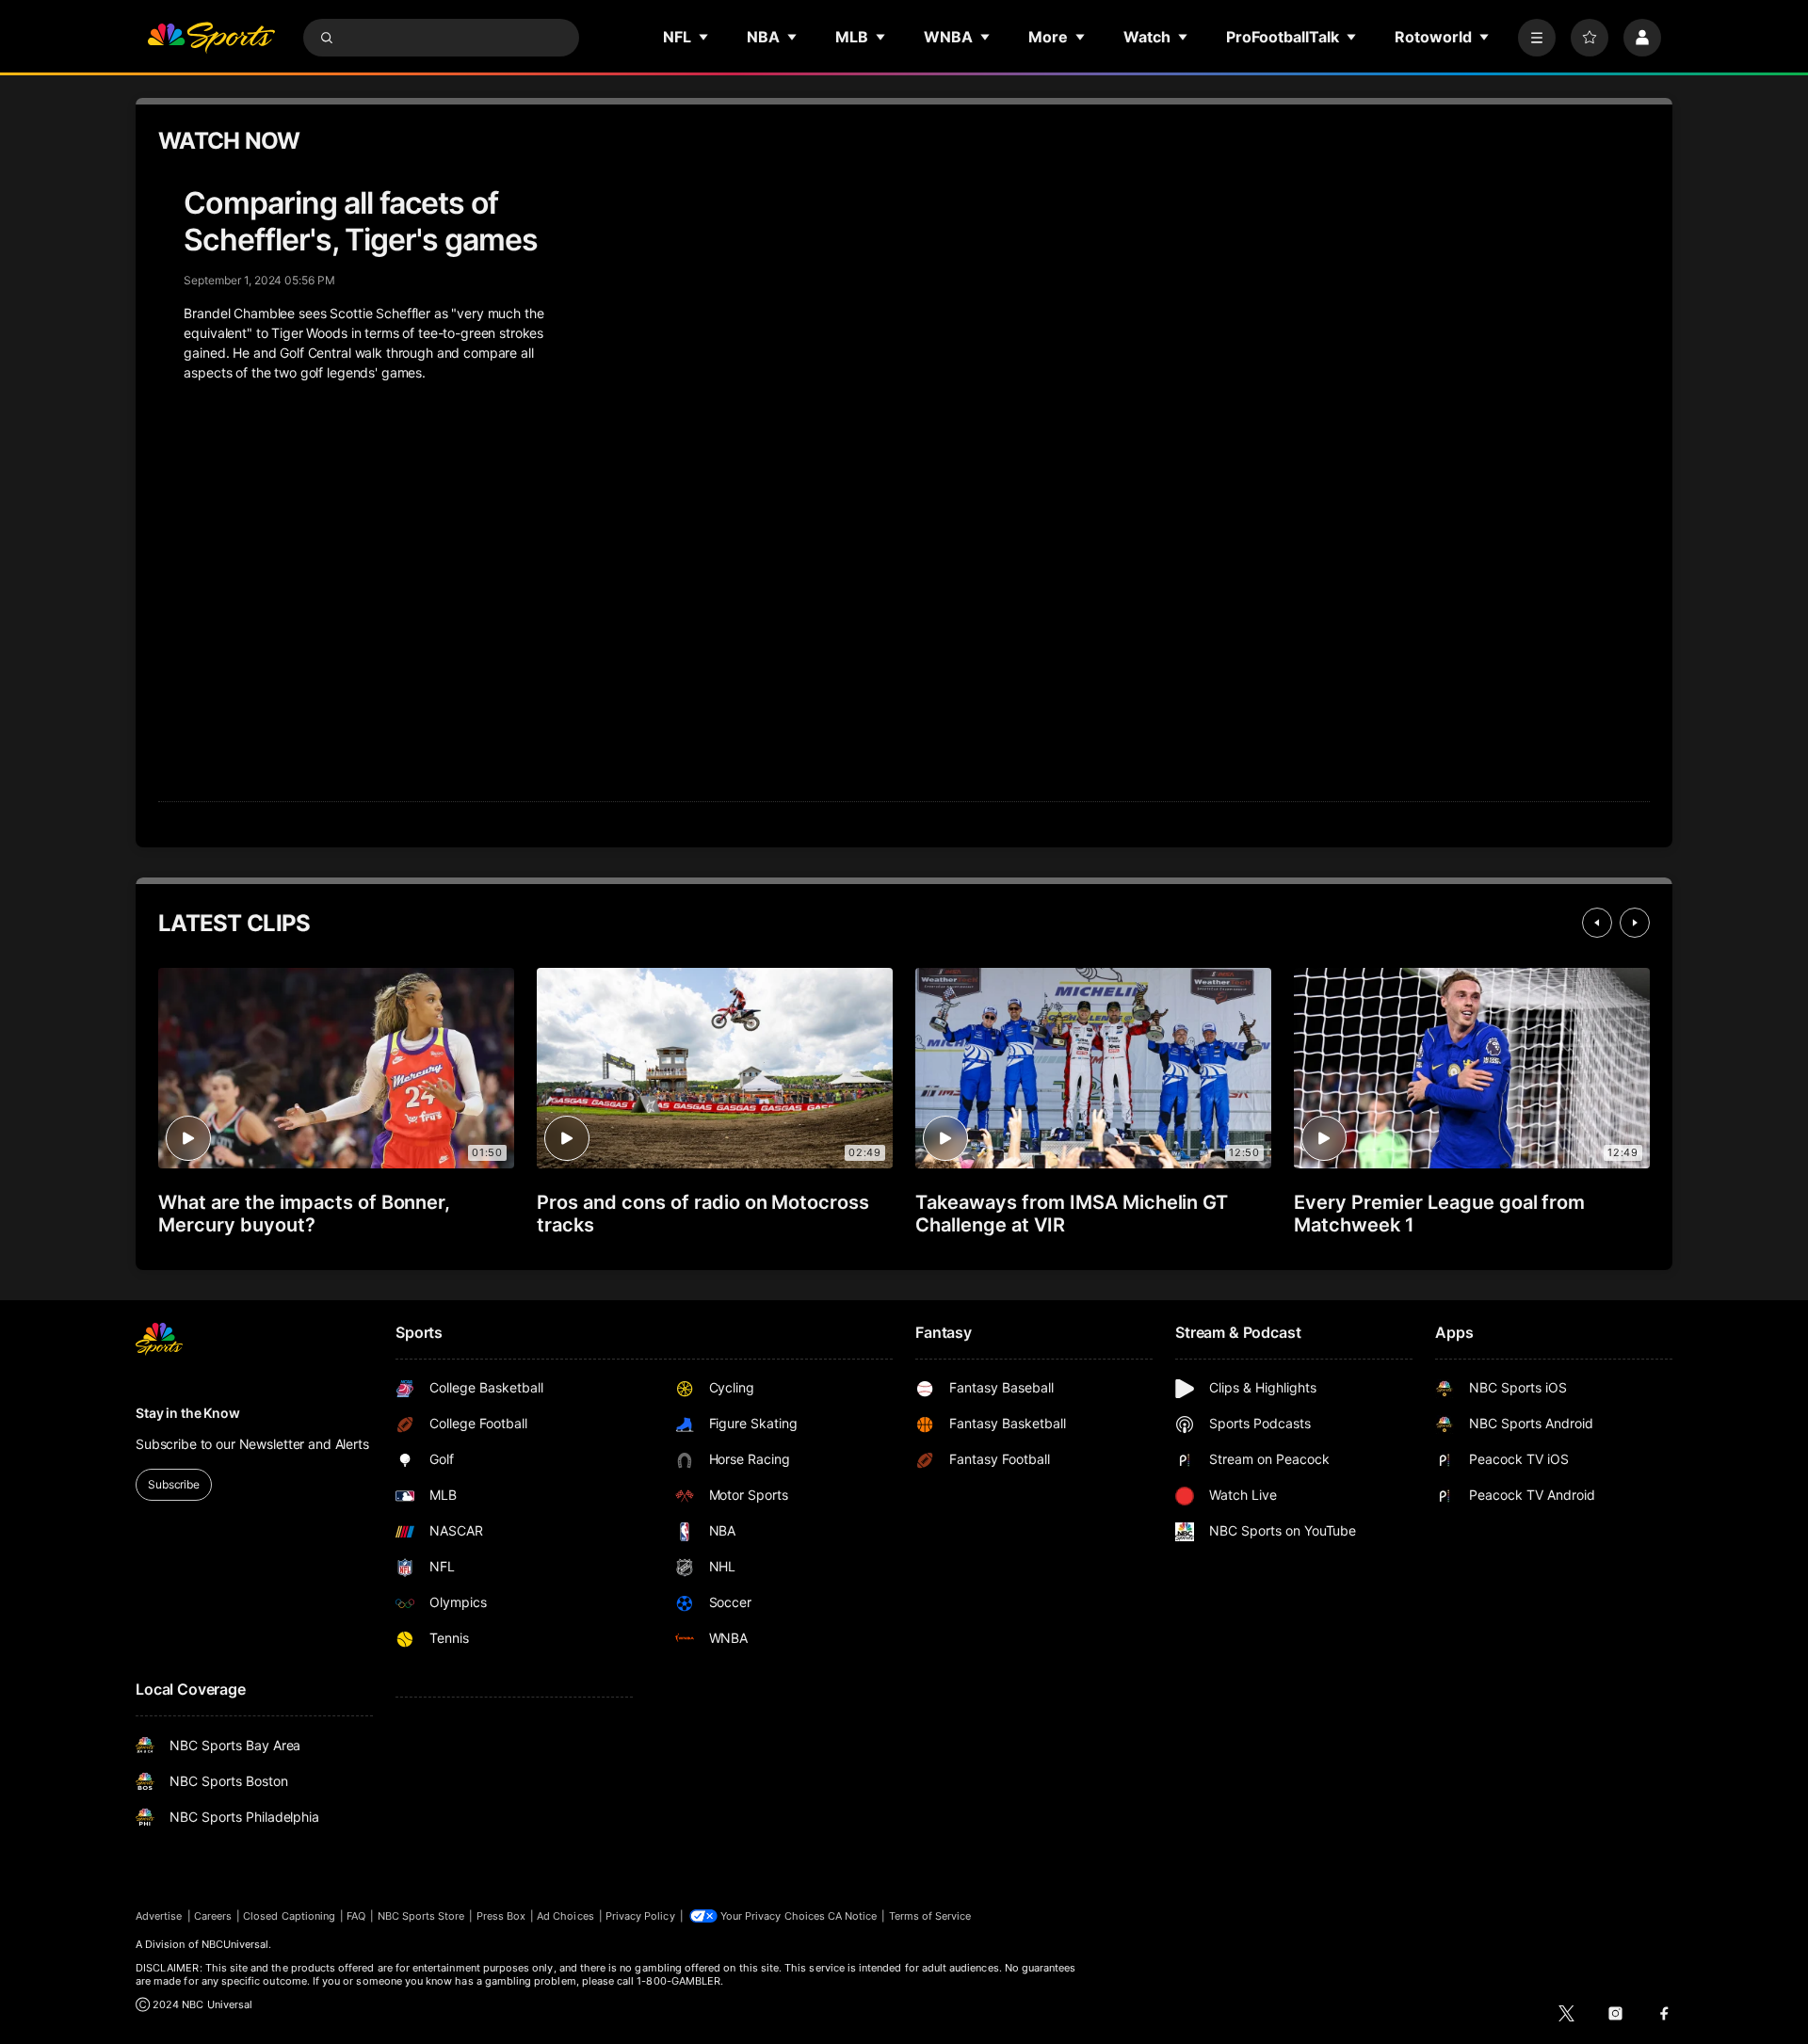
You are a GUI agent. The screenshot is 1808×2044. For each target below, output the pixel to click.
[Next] (1635, 923)
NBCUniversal (235, 1944)
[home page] (211, 38)
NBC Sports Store (421, 1916)
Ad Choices (565, 1916)
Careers (213, 1916)
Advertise (159, 1916)
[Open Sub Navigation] (704, 37)
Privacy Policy (640, 1916)
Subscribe (174, 1484)
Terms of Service (930, 1916)
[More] (1537, 38)
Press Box (501, 1916)
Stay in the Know (188, 1413)
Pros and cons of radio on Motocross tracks (703, 1214)
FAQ (356, 1916)
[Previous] (1597, 923)
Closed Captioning (289, 1916)
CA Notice (853, 1916)
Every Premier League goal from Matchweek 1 (1439, 1214)
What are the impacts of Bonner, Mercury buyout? (304, 1214)
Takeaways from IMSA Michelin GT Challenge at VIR (1072, 1214)
